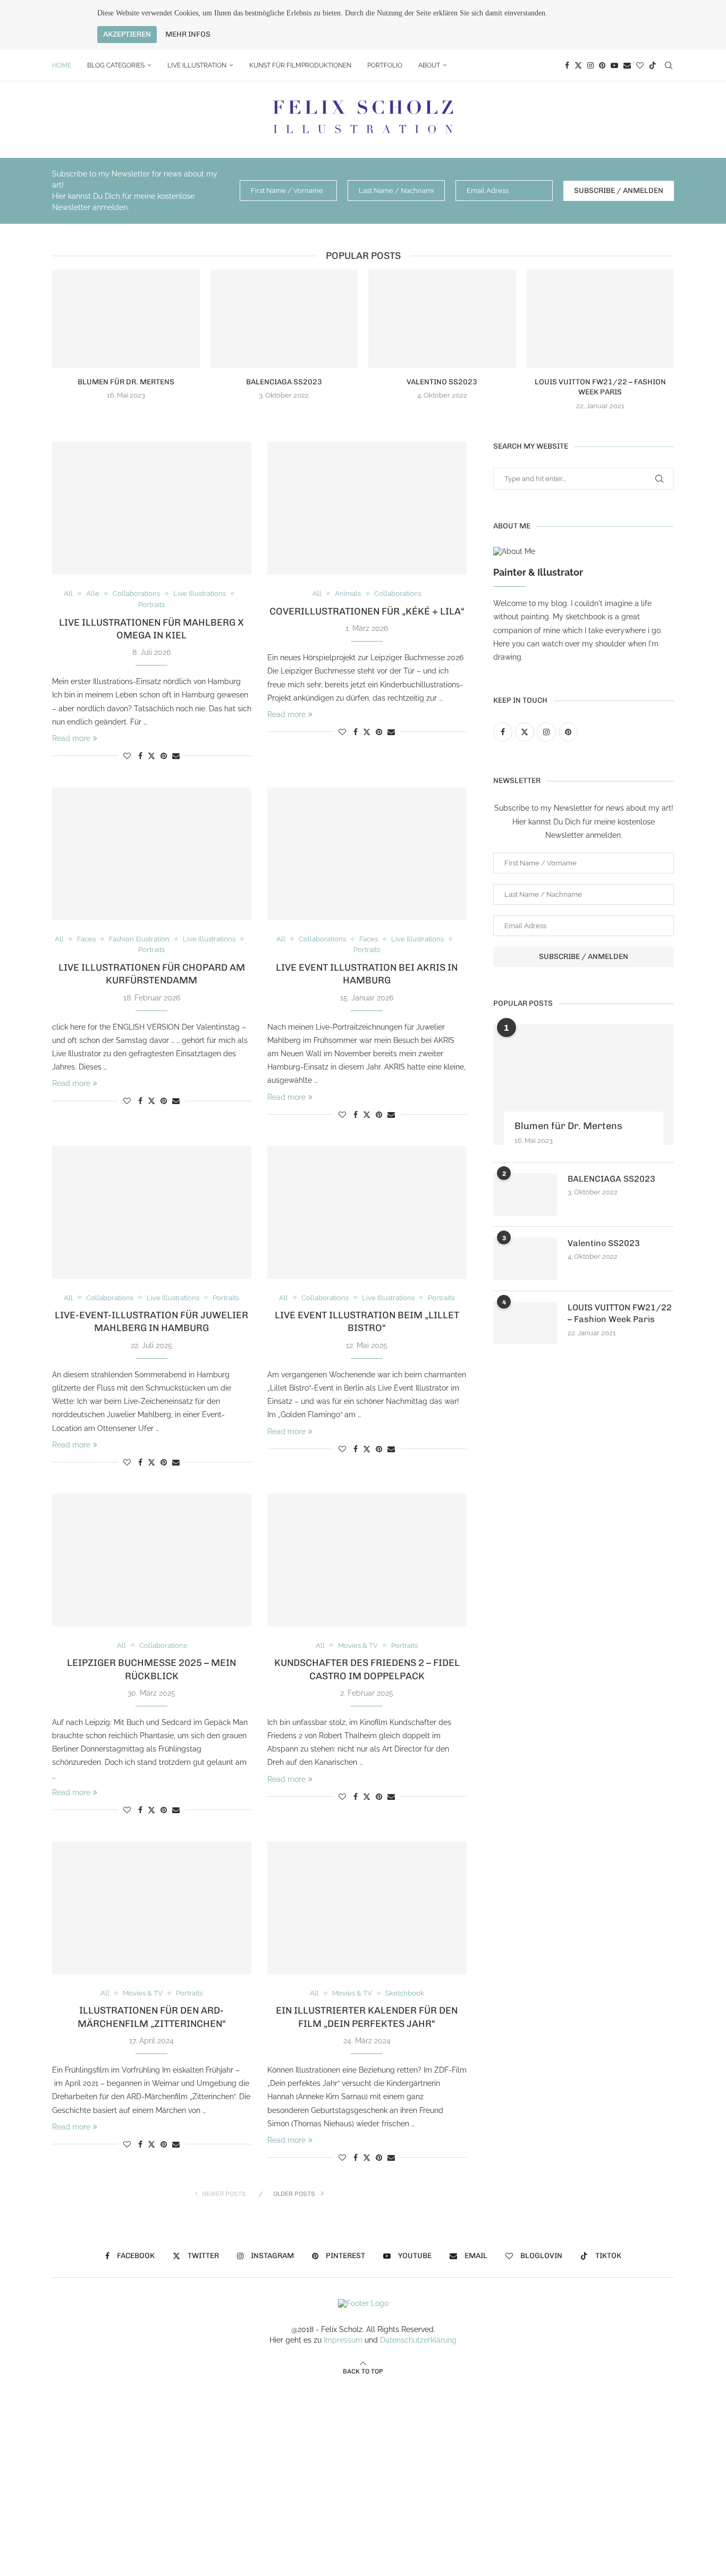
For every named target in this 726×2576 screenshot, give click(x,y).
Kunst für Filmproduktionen (300, 65)
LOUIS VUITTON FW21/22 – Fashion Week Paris (620, 1313)
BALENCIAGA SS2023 (284, 382)
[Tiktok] (653, 65)
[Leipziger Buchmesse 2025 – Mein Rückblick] (152, 1560)
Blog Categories (116, 65)
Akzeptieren (127, 34)
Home (62, 65)
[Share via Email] (176, 756)
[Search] (669, 65)
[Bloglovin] (640, 65)
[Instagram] (590, 65)
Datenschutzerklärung (418, 2340)
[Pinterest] (602, 65)
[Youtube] (614, 65)
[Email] (627, 65)
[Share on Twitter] (151, 756)
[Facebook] (567, 65)
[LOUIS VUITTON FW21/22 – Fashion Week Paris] (601, 319)
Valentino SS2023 (442, 382)
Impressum (343, 2340)
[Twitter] (578, 65)
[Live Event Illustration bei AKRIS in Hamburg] (367, 854)
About (429, 65)
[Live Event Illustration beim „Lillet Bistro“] (367, 1213)
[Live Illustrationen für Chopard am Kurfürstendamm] (152, 854)
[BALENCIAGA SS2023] (284, 319)
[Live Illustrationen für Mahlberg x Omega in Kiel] (152, 508)
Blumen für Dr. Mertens (126, 382)
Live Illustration (197, 65)
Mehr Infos (188, 35)
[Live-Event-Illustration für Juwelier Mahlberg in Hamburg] (152, 1213)
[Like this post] (127, 756)
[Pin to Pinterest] (164, 756)
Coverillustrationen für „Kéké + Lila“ (367, 611)
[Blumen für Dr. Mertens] (126, 319)
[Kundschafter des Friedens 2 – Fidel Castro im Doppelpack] (367, 1560)
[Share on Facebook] (140, 756)
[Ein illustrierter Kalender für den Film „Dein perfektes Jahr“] (367, 1908)
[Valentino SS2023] (442, 319)
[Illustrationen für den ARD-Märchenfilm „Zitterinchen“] (152, 1908)
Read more (71, 738)
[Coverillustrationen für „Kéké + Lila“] (367, 508)
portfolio (385, 65)
